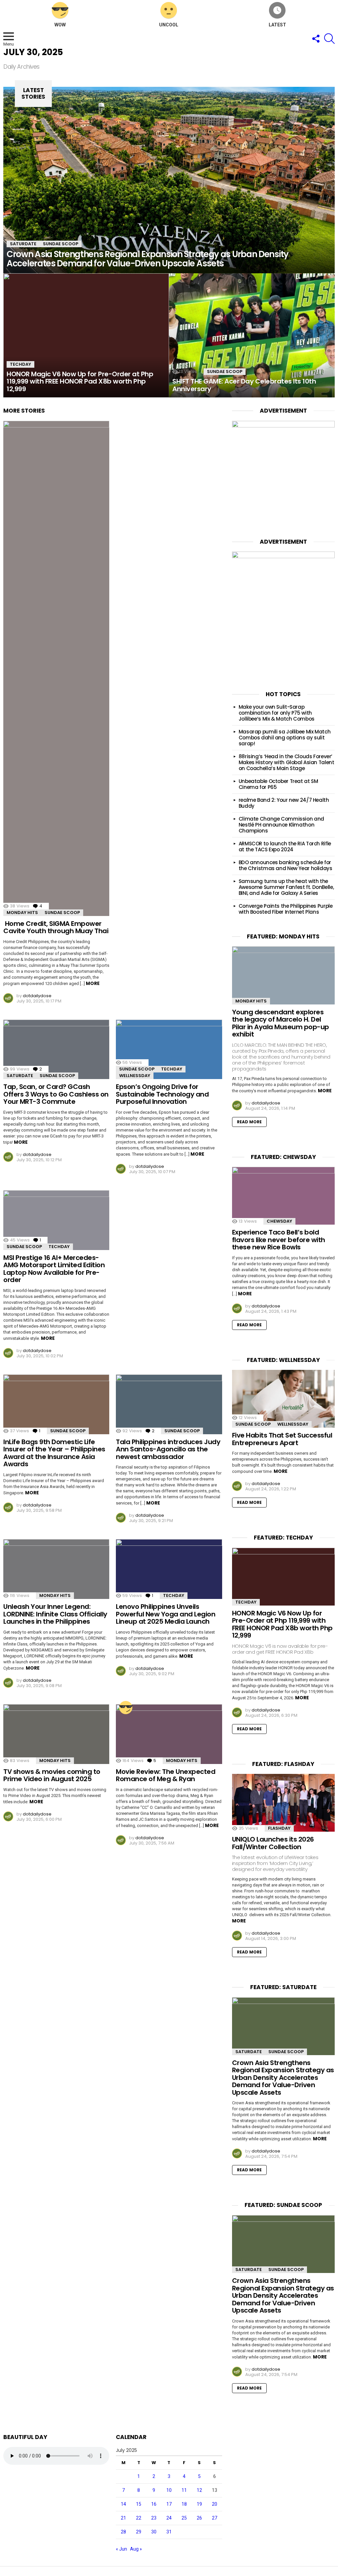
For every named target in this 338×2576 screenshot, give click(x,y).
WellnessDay (135, 1076)
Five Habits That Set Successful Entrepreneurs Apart (282, 1439)
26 (199, 2518)
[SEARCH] (329, 39)
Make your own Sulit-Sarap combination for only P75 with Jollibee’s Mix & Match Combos (277, 713)
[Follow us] (316, 39)
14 (123, 2504)
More (93, 983)
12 (199, 2490)
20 (215, 2504)
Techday (20, 364)
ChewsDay (279, 1221)
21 (123, 2518)
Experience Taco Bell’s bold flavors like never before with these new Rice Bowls (279, 1240)
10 (169, 2490)
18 (184, 2504)
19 (199, 2504)
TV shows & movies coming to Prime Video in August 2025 (52, 1775)
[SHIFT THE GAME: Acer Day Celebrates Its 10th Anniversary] (252, 336)
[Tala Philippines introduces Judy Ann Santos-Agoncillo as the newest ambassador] (169, 1404)
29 (139, 2532)
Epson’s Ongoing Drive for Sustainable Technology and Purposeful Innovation (162, 1094)
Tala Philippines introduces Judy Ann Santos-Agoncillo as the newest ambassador (168, 1449)
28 (123, 2532)
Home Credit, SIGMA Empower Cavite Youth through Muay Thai (56, 927)
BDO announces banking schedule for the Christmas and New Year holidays (286, 865)
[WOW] (126, 1708)
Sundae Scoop (61, 244)
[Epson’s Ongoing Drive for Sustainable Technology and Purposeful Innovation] (169, 1050)
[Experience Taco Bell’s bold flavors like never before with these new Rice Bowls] (283, 1196)
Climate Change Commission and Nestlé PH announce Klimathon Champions (281, 825)
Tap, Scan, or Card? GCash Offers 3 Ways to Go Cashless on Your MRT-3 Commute (56, 1094)
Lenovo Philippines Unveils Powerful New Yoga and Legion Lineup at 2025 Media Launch (166, 1614)
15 (139, 2504)
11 (184, 2490)
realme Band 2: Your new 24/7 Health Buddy (284, 803)
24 (169, 2518)
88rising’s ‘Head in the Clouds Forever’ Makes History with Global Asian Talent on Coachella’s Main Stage (287, 762)
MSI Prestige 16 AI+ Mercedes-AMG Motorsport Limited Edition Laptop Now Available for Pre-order (54, 1269)
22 (139, 2518)
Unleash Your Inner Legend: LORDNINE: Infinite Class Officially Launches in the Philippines (55, 1614)
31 (169, 2532)
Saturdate (23, 244)
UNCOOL (169, 25)
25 (184, 2518)
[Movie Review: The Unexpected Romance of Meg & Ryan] (169, 1734)
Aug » (136, 2549)
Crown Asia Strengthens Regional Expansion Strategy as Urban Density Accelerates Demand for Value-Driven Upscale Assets (283, 2078)
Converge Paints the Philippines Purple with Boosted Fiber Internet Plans (286, 909)
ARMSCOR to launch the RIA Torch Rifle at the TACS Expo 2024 (285, 847)
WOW (60, 25)
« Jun (121, 2549)
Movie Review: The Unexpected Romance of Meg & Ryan (166, 1775)
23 (154, 2518)
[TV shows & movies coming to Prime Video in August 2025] (56, 1734)
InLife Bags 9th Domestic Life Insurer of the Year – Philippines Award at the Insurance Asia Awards (54, 1453)
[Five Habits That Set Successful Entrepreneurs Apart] (283, 1399)
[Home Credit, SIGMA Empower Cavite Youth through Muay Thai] (56, 668)
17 (169, 2504)
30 (154, 2532)
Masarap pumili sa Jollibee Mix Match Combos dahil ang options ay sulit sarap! (285, 738)
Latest (277, 25)
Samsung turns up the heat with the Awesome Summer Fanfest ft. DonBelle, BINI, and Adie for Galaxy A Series (286, 887)
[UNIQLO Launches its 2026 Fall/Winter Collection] (283, 1803)
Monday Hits (22, 913)
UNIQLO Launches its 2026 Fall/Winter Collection (273, 1843)
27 (215, 2518)
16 (154, 2504)
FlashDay (279, 1828)
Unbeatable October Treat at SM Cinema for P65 (278, 784)
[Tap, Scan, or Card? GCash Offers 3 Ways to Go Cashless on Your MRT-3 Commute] (56, 1050)
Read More (249, 1122)
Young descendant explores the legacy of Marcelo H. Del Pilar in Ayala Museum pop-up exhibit (281, 1023)
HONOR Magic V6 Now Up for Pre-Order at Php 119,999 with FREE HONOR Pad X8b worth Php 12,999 (282, 1624)
